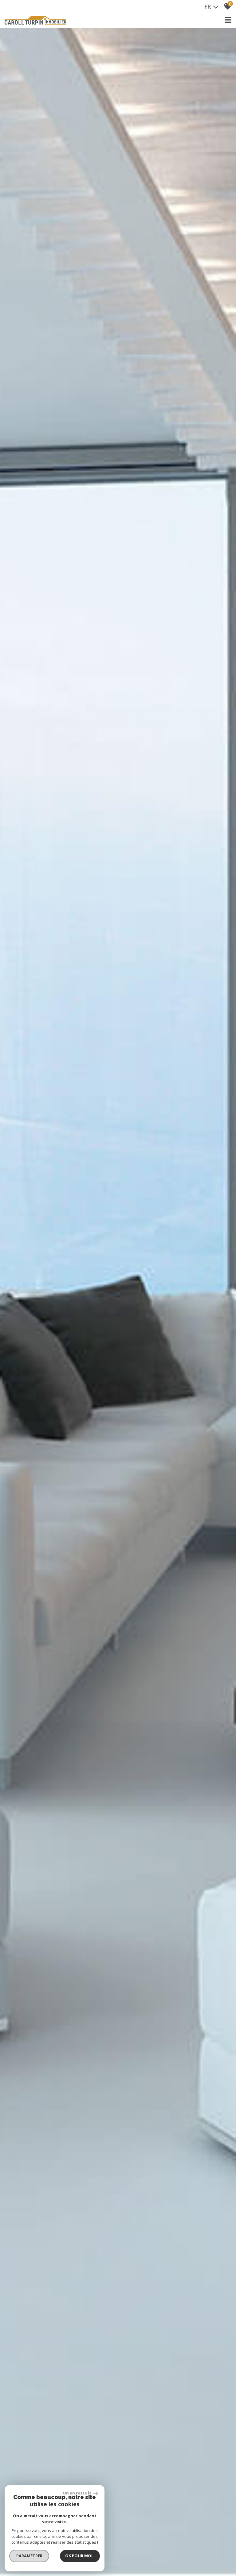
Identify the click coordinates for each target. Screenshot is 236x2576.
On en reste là (77, 2493)
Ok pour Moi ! (80, 2556)
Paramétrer (29, 2556)
